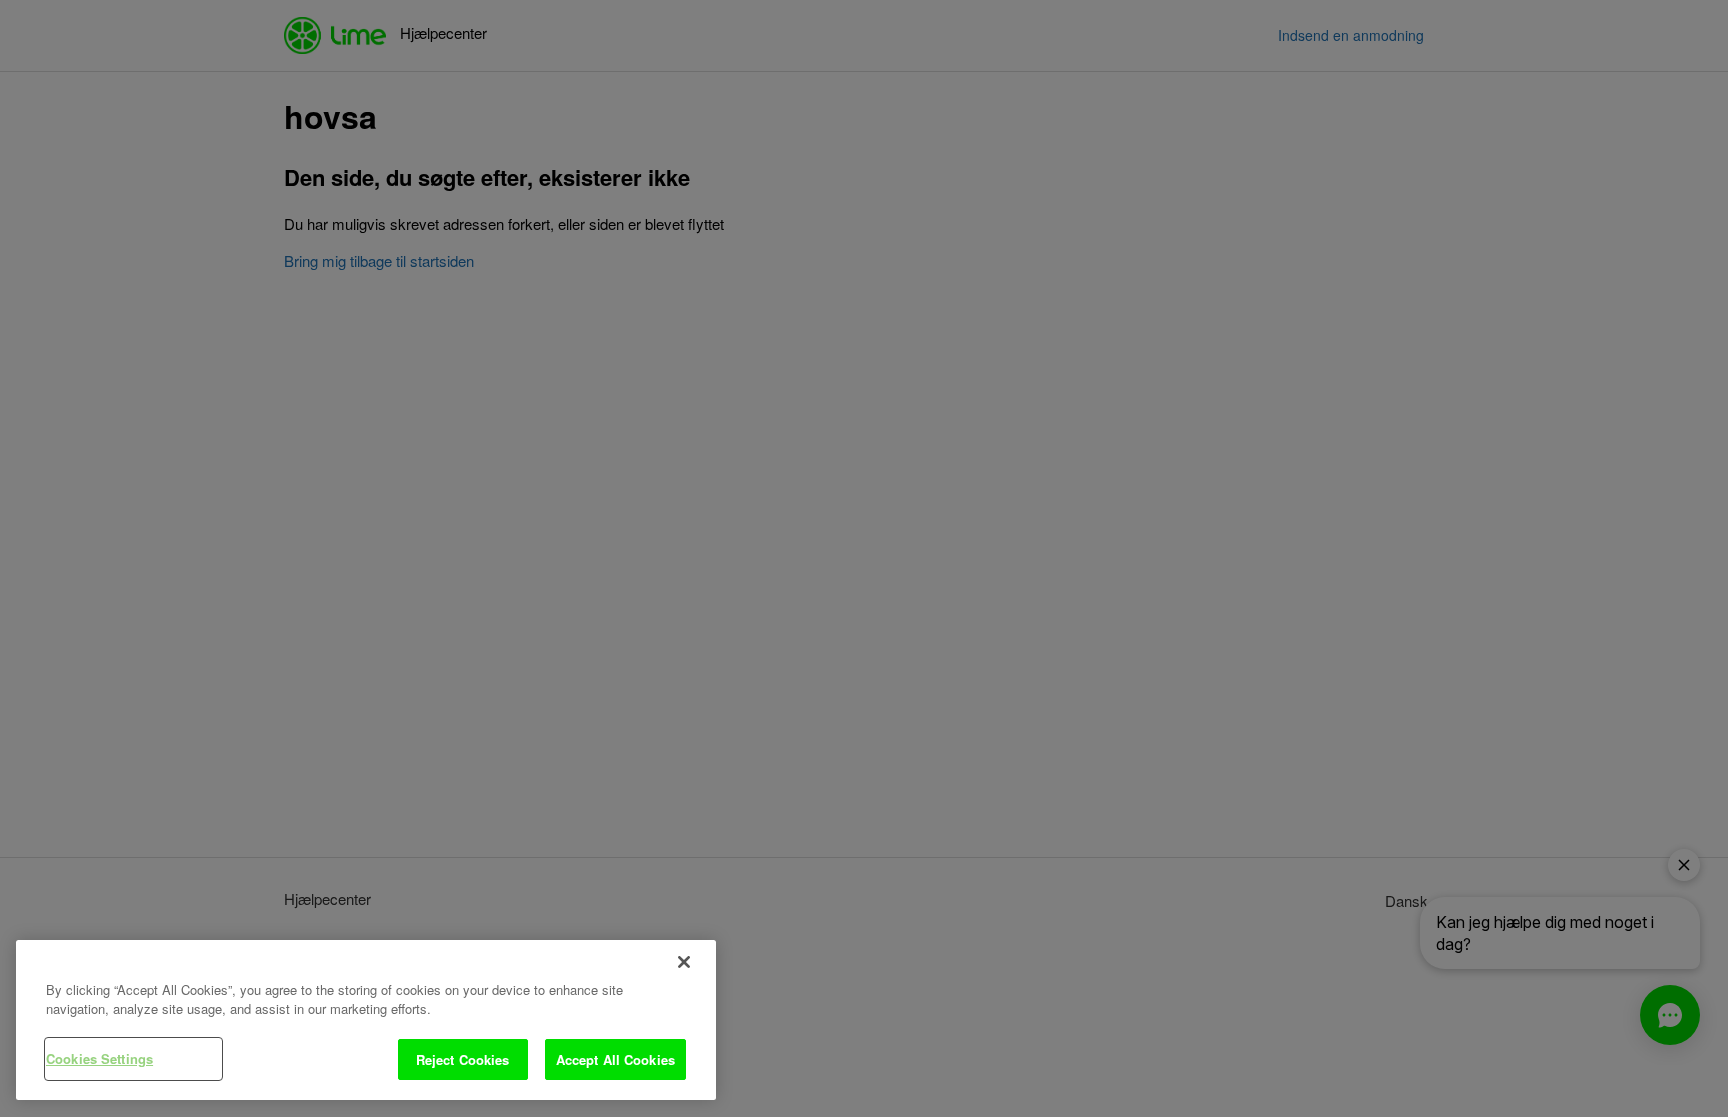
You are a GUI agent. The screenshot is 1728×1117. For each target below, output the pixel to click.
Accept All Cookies (615, 1059)
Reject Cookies (463, 1059)
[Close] (684, 962)
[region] (366, 1020)
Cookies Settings (99, 1058)
